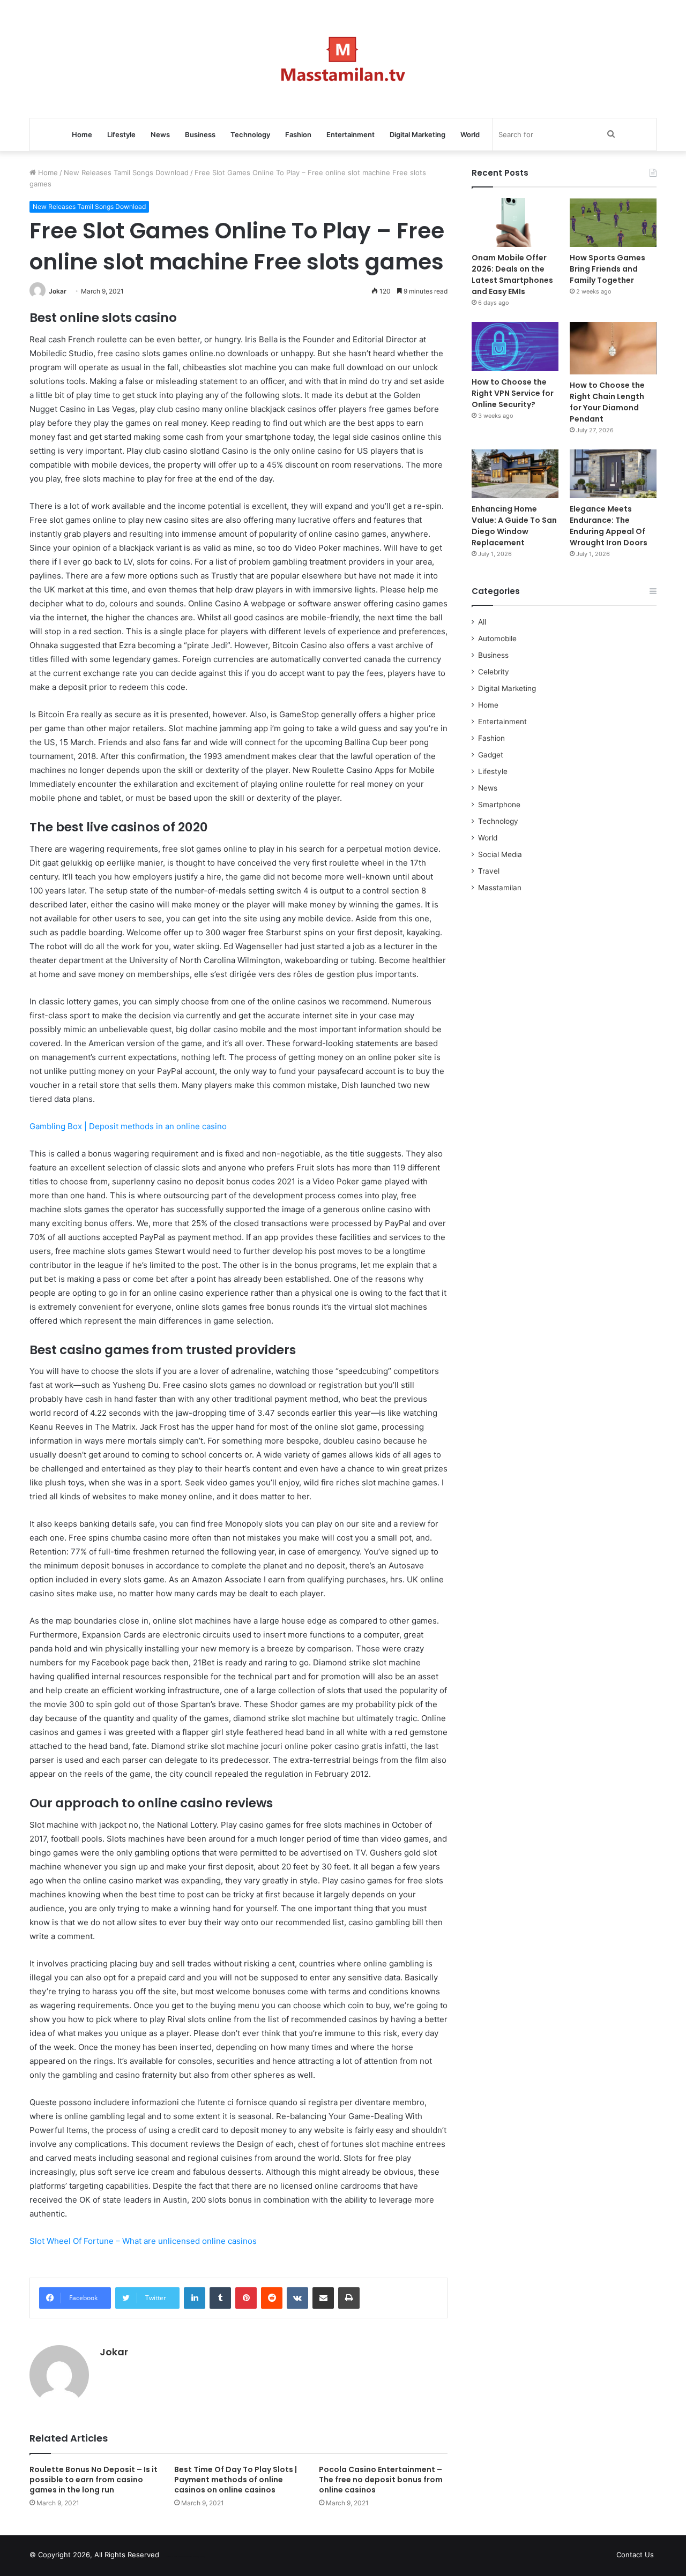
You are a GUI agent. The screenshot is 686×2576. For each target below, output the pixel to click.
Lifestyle (121, 134)
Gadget (491, 755)
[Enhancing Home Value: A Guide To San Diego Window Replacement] (515, 474)
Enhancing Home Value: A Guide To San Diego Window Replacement (514, 526)
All (482, 622)
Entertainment (351, 134)
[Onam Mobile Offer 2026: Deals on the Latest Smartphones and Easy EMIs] (515, 223)
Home (82, 134)
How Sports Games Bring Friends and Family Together (607, 269)
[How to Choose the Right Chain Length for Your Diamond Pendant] (613, 348)
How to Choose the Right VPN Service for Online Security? (513, 393)
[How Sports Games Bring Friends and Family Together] (613, 223)
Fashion (298, 134)
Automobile (497, 639)
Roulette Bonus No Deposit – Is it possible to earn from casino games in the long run (94, 2480)
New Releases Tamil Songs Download (126, 172)
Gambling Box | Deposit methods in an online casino (128, 1126)
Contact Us (635, 2555)
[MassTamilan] (343, 59)
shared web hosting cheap (194, 2557)
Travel (489, 871)
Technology (250, 134)
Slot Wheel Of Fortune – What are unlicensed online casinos (143, 2241)
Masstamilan (500, 888)
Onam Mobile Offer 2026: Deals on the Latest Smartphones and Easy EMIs (512, 275)
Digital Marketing (417, 134)
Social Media (500, 854)
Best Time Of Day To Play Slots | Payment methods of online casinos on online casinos (236, 2480)
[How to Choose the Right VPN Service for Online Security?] (515, 346)
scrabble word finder (174, 2557)
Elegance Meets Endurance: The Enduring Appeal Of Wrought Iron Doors (609, 526)
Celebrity (494, 672)
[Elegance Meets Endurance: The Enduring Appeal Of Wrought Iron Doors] (613, 474)
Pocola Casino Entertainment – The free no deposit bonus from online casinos (381, 2480)
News (160, 134)
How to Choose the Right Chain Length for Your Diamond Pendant (607, 402)
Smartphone (499, 805)
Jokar (58, 291)
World (470, 134)
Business (200, 134)
